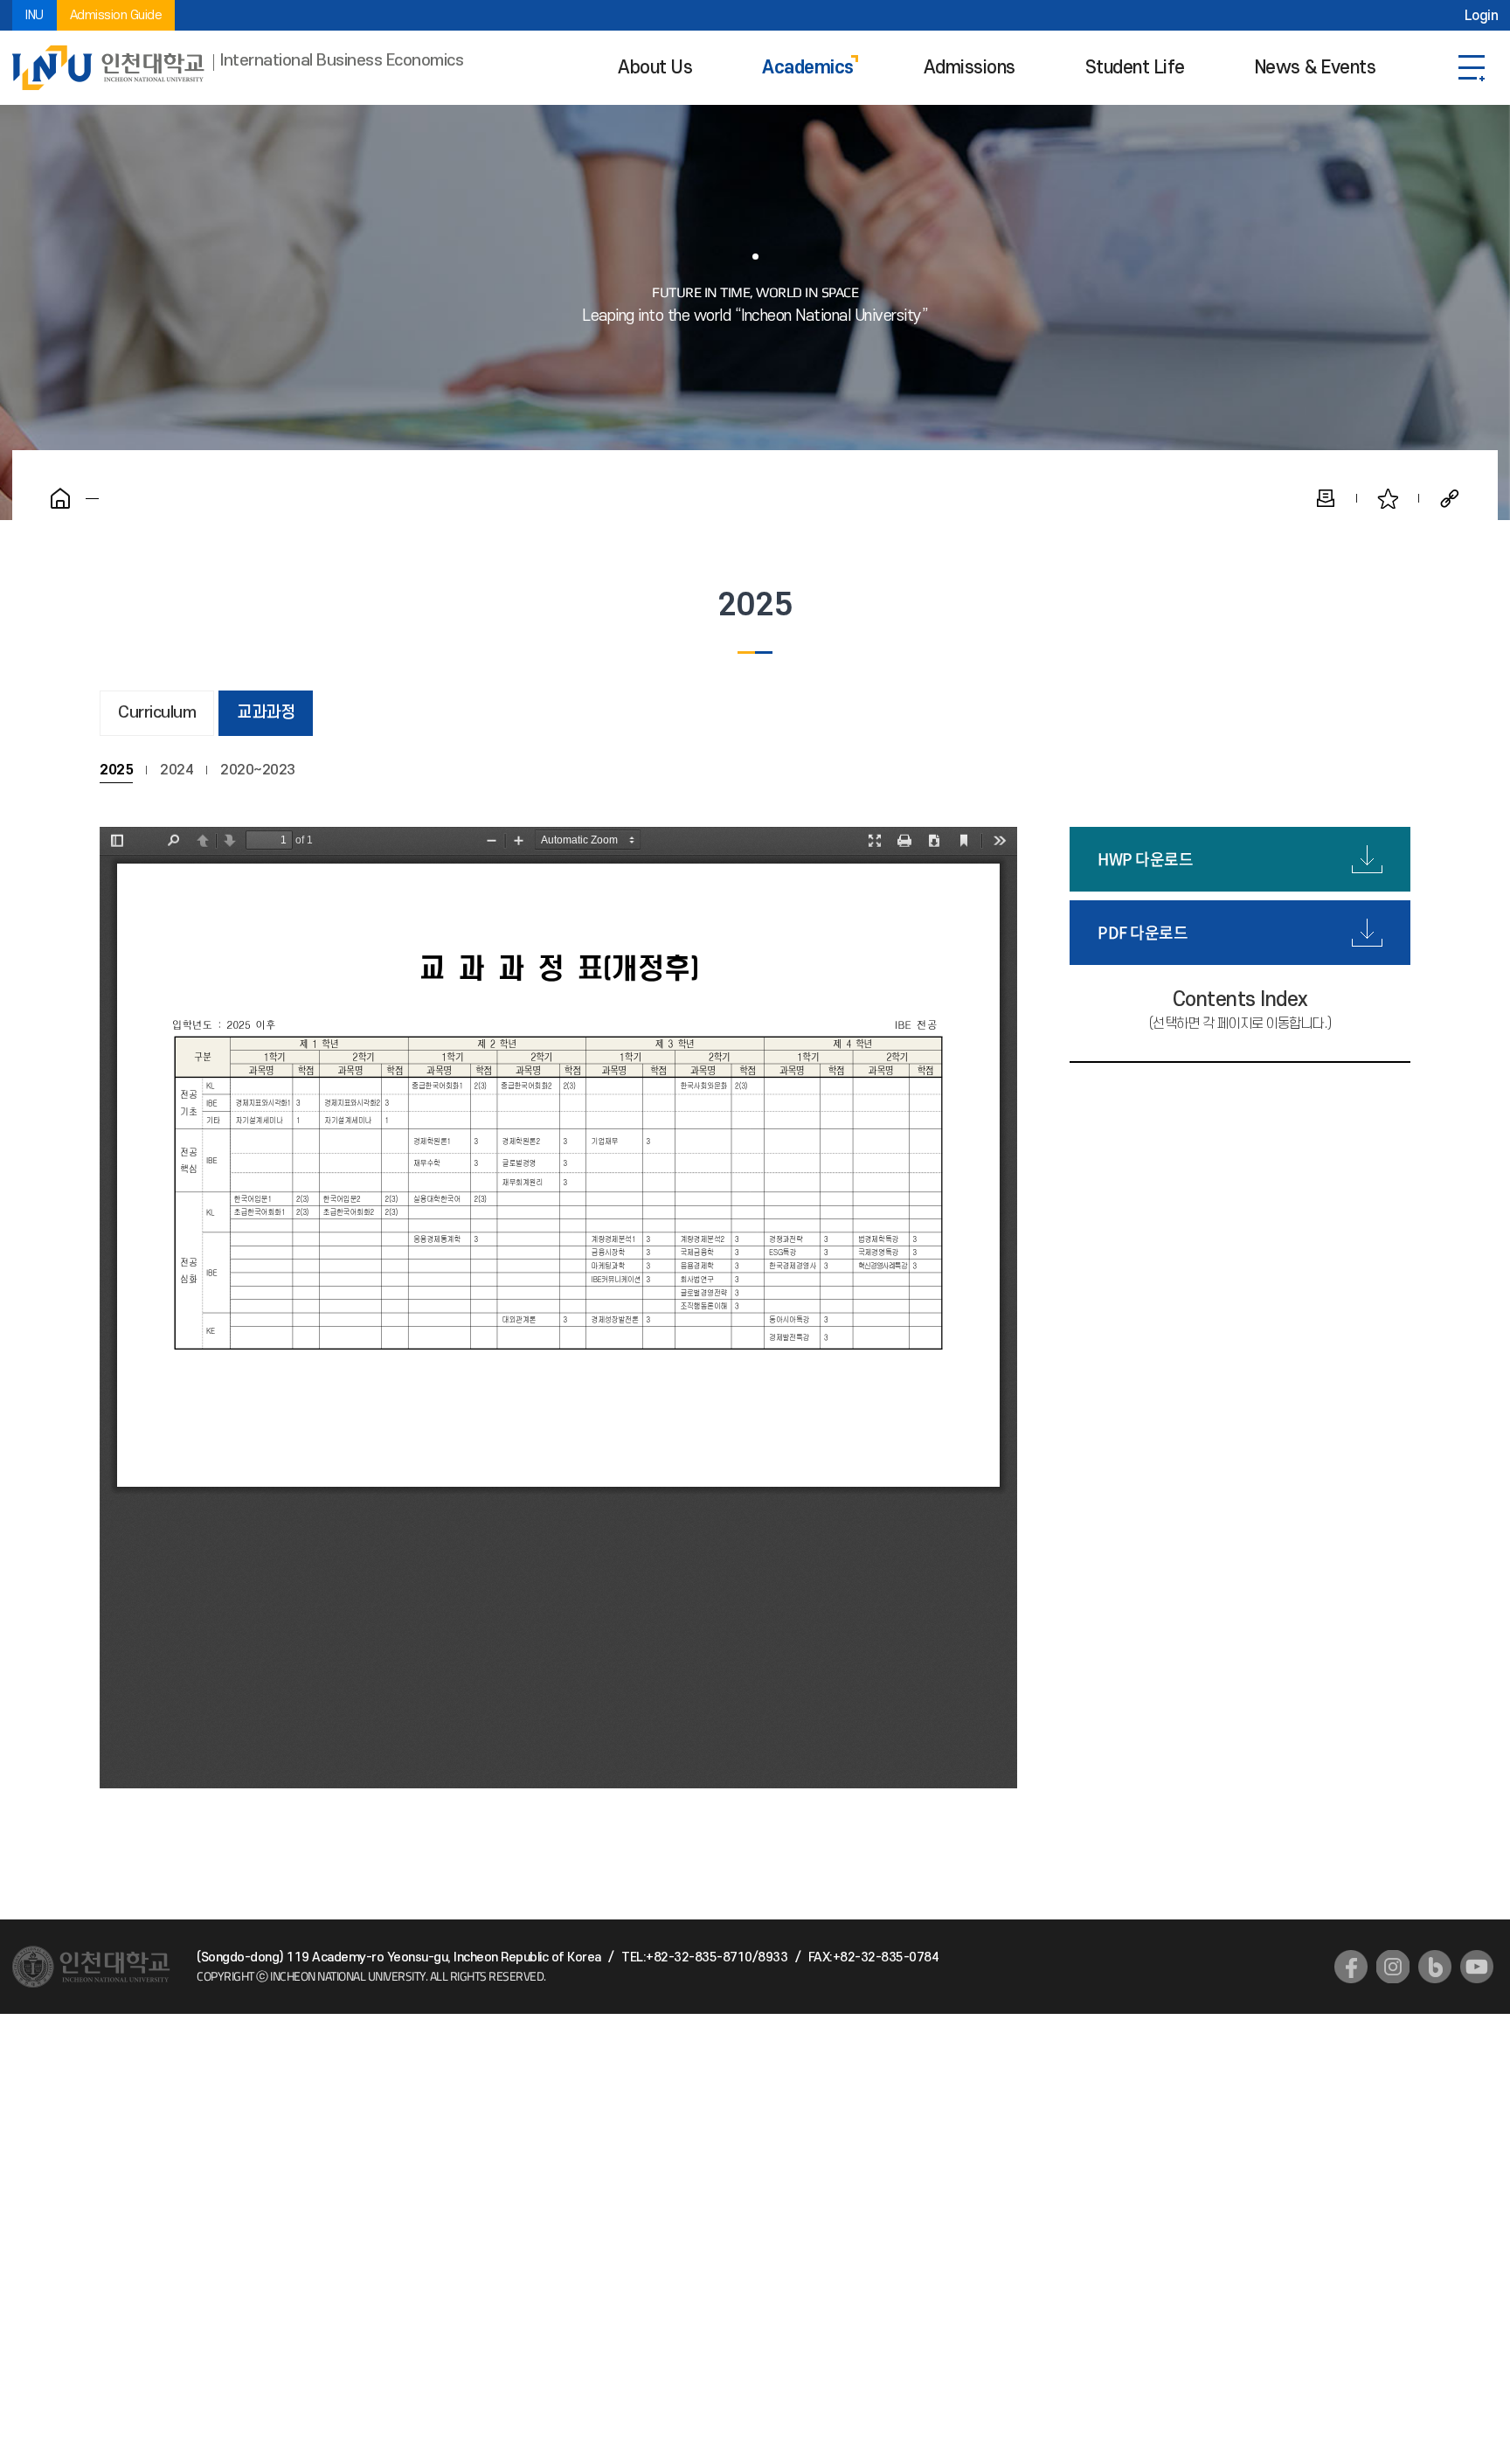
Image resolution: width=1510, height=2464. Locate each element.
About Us (655, 68)
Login (1482, 16)
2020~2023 (258, 770)
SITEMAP (1472, 68)
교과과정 (266, 713)
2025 (116, 770)
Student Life (1135, 68)
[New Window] (1351, 1967)
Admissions (970, 68)
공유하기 (1450, 498)
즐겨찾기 (1388, 498)
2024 (177, 770)
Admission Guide (116, 15)
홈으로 (60, 498)
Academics (808, 68)
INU (35, 15)
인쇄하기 (1326, 498)
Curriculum (157, 713)
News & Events (1316, 68)
